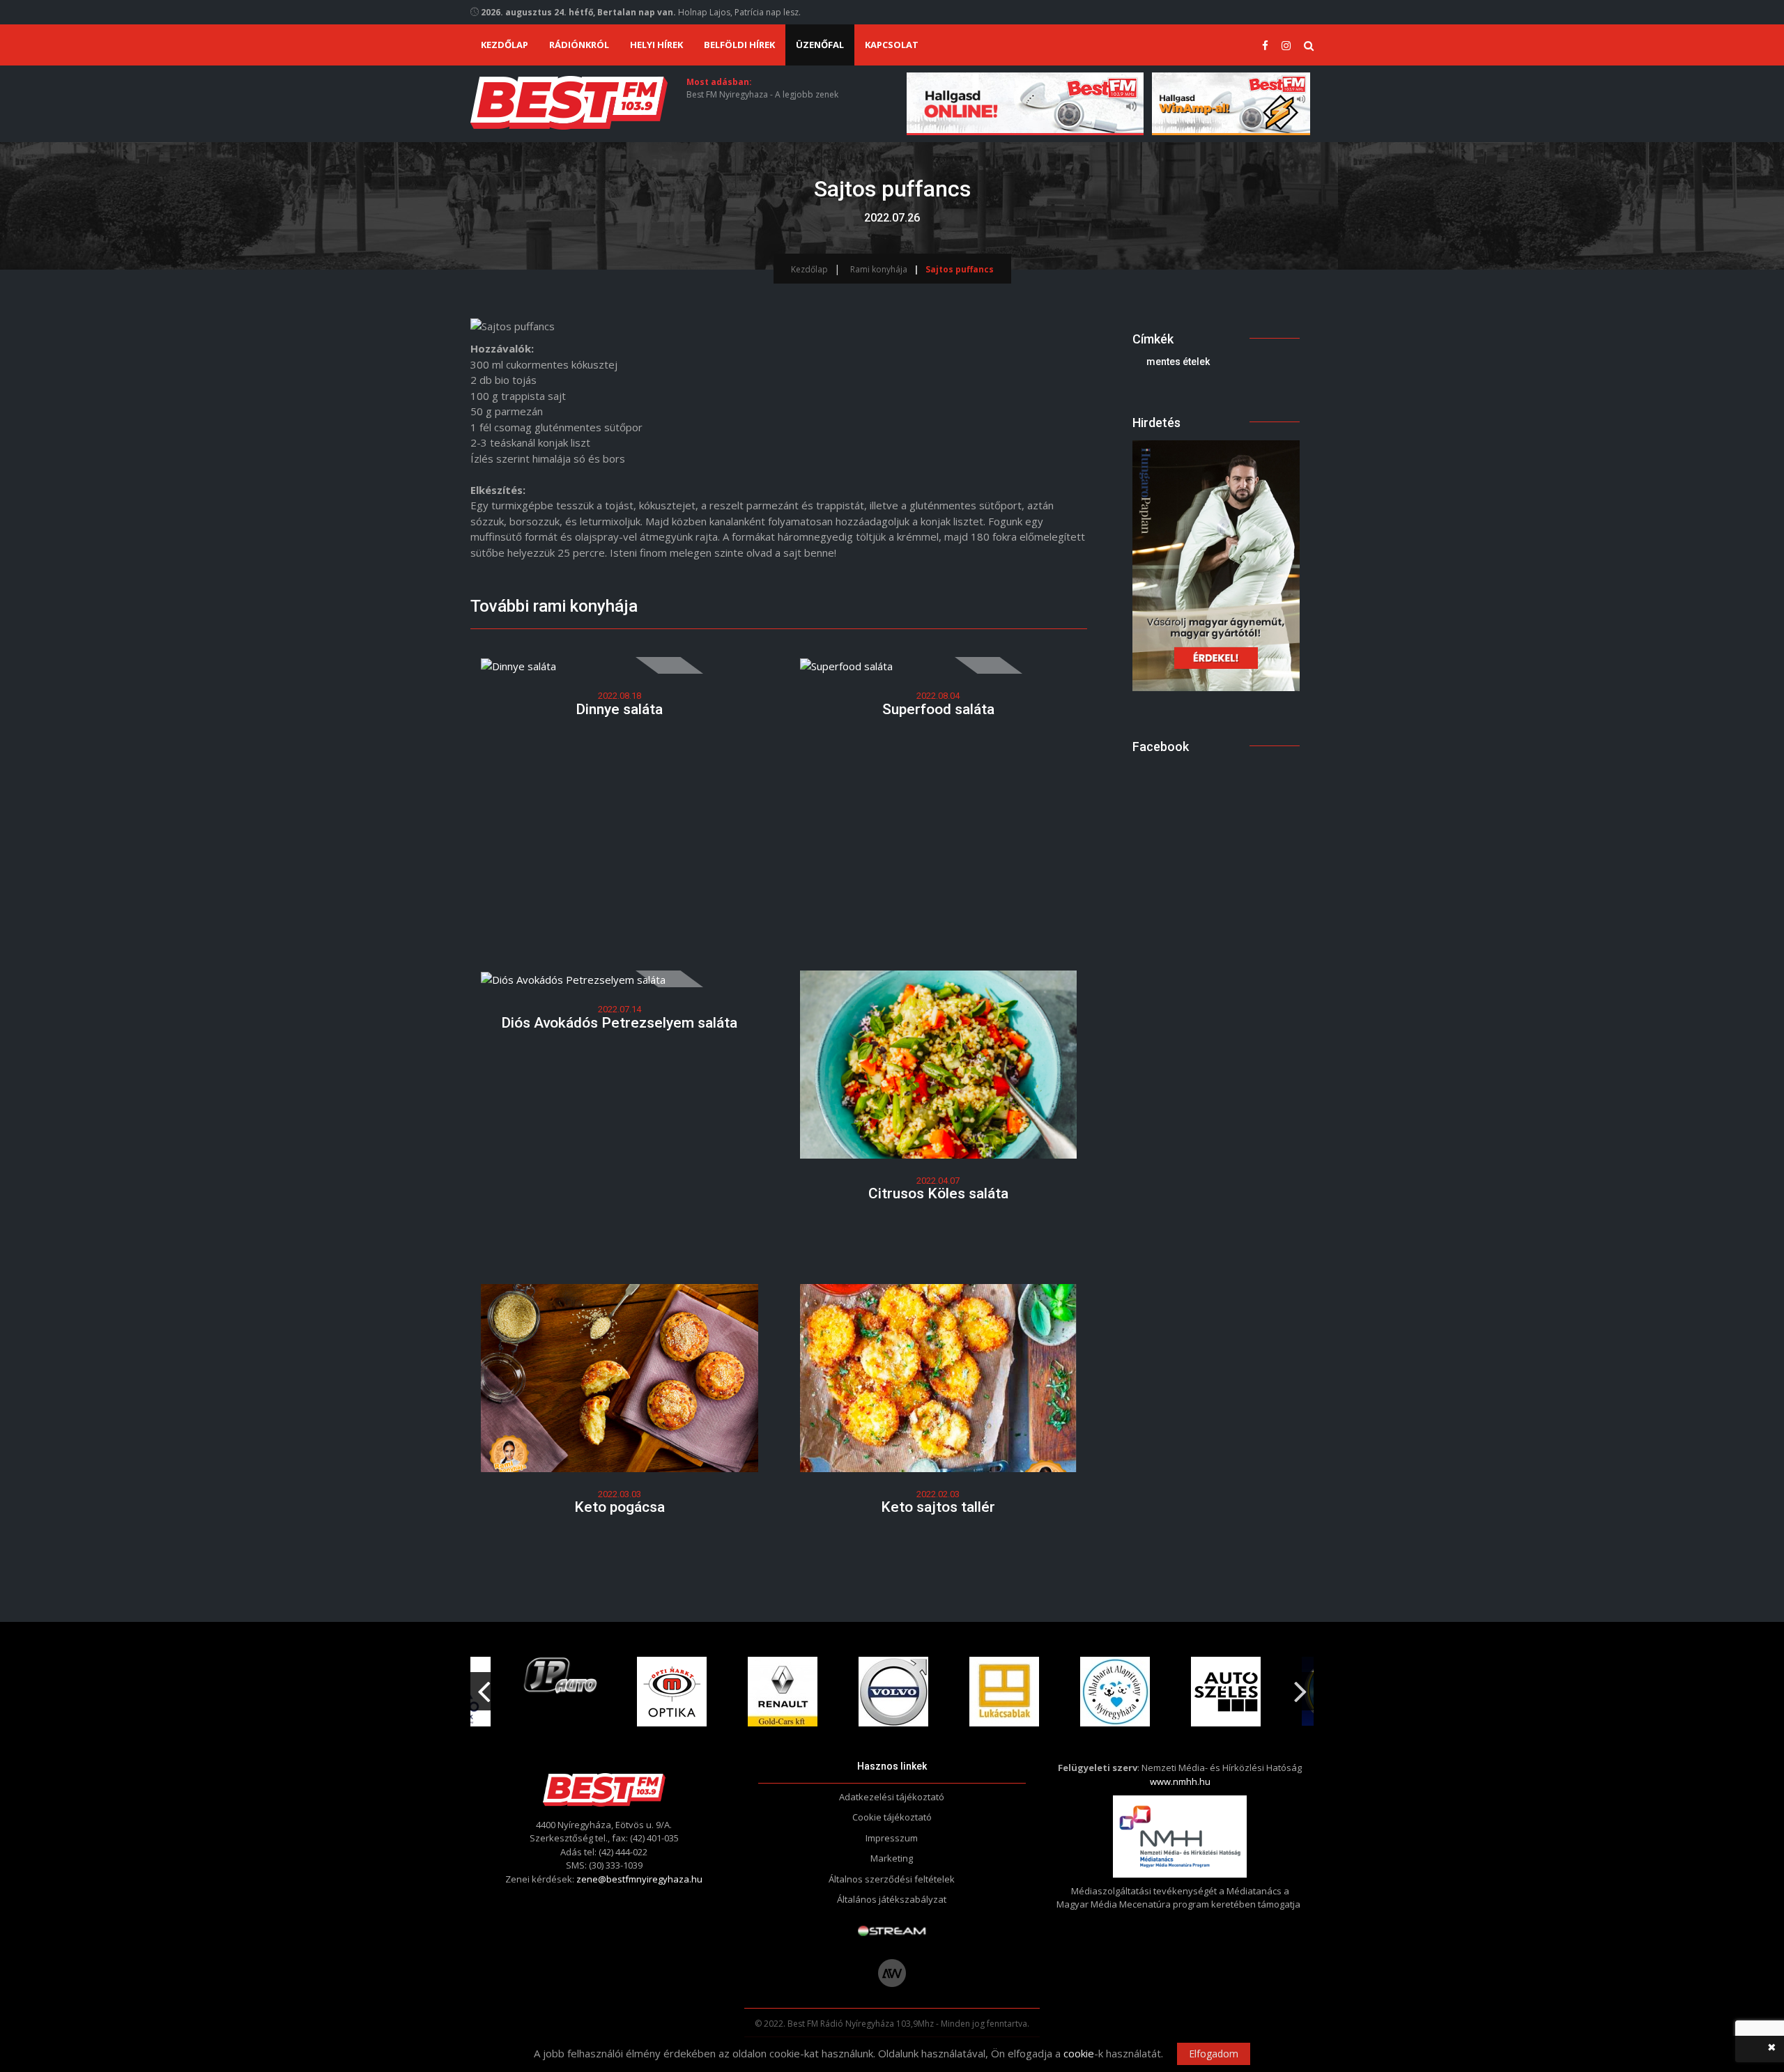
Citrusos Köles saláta (938, 1193)
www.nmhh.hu (1180, 1781)
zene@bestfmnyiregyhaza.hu (639, 1879)
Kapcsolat (892, 45)
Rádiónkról (579, 45)
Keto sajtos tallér (938, 1507)
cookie (1079, 2053)
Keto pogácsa (620, 1507)
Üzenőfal (820, 45)
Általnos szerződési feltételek (892, 1879)
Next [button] (1300, 1686)
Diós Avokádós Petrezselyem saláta (619, 1023)
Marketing (892, 1858)
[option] (561, 1692)
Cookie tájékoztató (892, 1817)
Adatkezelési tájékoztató (892, 1797)
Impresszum (892, 1838)
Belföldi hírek (739, 45)
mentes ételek (1178, 362)
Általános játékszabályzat (892, 1899)
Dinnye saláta (619, 709)
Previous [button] (484, 1686)
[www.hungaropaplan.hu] (1216, 564)
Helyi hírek (656, 45)
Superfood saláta (938, 709)
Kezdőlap (505, 45)
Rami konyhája (879, 269)
